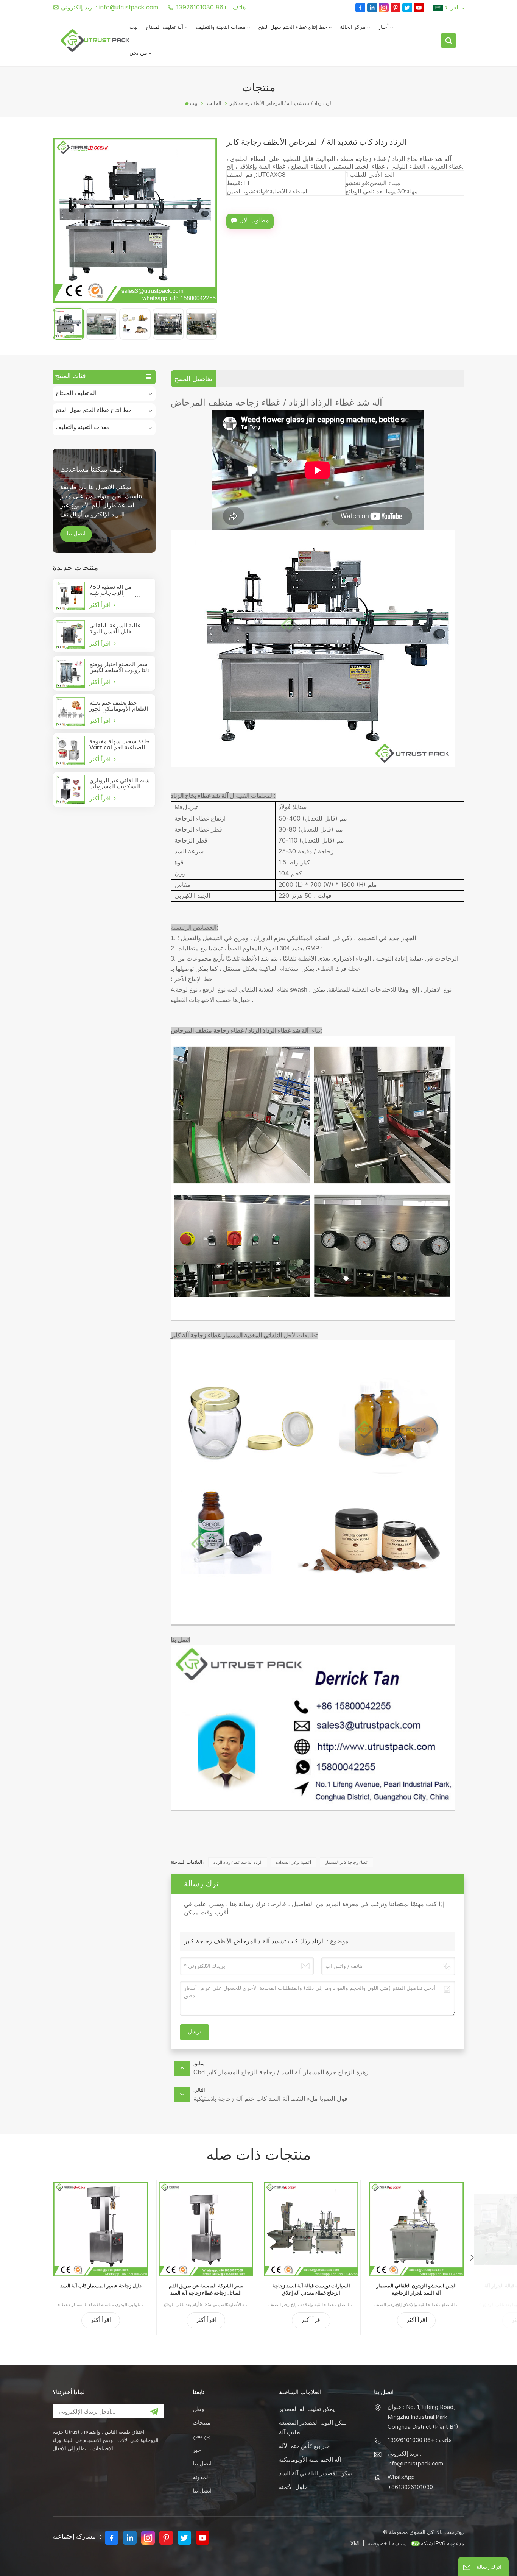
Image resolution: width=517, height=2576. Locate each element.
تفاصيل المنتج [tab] (193, 378)
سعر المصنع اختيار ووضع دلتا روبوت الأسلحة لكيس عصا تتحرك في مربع (120, 668)
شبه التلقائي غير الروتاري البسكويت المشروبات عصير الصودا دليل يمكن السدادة (120, 784)
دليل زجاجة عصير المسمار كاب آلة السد (101, 2286)
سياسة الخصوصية (387, 2543)
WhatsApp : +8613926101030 (410, 2482)
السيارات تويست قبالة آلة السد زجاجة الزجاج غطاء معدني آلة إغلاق (311, 2289)
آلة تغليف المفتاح (164, 28)
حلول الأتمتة (293, 2487)
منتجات (202, 2422)
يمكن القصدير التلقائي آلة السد (316, 2473)
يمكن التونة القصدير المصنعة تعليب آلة (313, 2427)
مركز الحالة (353, 28)
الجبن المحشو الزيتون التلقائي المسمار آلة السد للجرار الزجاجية (417, 2289)
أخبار (383, 28)
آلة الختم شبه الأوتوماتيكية (310, 2460)
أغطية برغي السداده (294, 1862)
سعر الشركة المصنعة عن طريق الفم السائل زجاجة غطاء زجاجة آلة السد (206, 2289)
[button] (472, 2258)
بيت (134, 28)
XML (356, 2543)
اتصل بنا (76, 534)
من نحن (138, 53)
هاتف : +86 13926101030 (211, 7)
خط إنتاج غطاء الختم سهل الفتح (293, 28)
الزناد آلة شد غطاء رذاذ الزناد (238, 1862)
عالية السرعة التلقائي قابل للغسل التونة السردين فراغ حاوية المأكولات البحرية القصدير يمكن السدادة (120, 629)
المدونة (201, 2477)
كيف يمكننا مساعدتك (91, 469)
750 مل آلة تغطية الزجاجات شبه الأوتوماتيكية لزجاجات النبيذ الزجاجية (115, 591)
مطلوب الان (254, 221)
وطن (198, 2409)
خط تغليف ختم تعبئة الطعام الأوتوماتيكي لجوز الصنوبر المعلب (119, 707)
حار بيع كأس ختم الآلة (304, 2446)
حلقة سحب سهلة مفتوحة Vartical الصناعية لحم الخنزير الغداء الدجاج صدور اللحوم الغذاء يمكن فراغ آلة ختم (119, 745)
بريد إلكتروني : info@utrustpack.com (110, 7)
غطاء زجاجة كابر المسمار (346, 1862)
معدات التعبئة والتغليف (221, 28)
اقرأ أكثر (101, 605)
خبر (197, 2450)
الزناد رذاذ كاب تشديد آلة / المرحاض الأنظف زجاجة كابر (255, 1941)
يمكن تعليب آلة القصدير (307, 2409)
